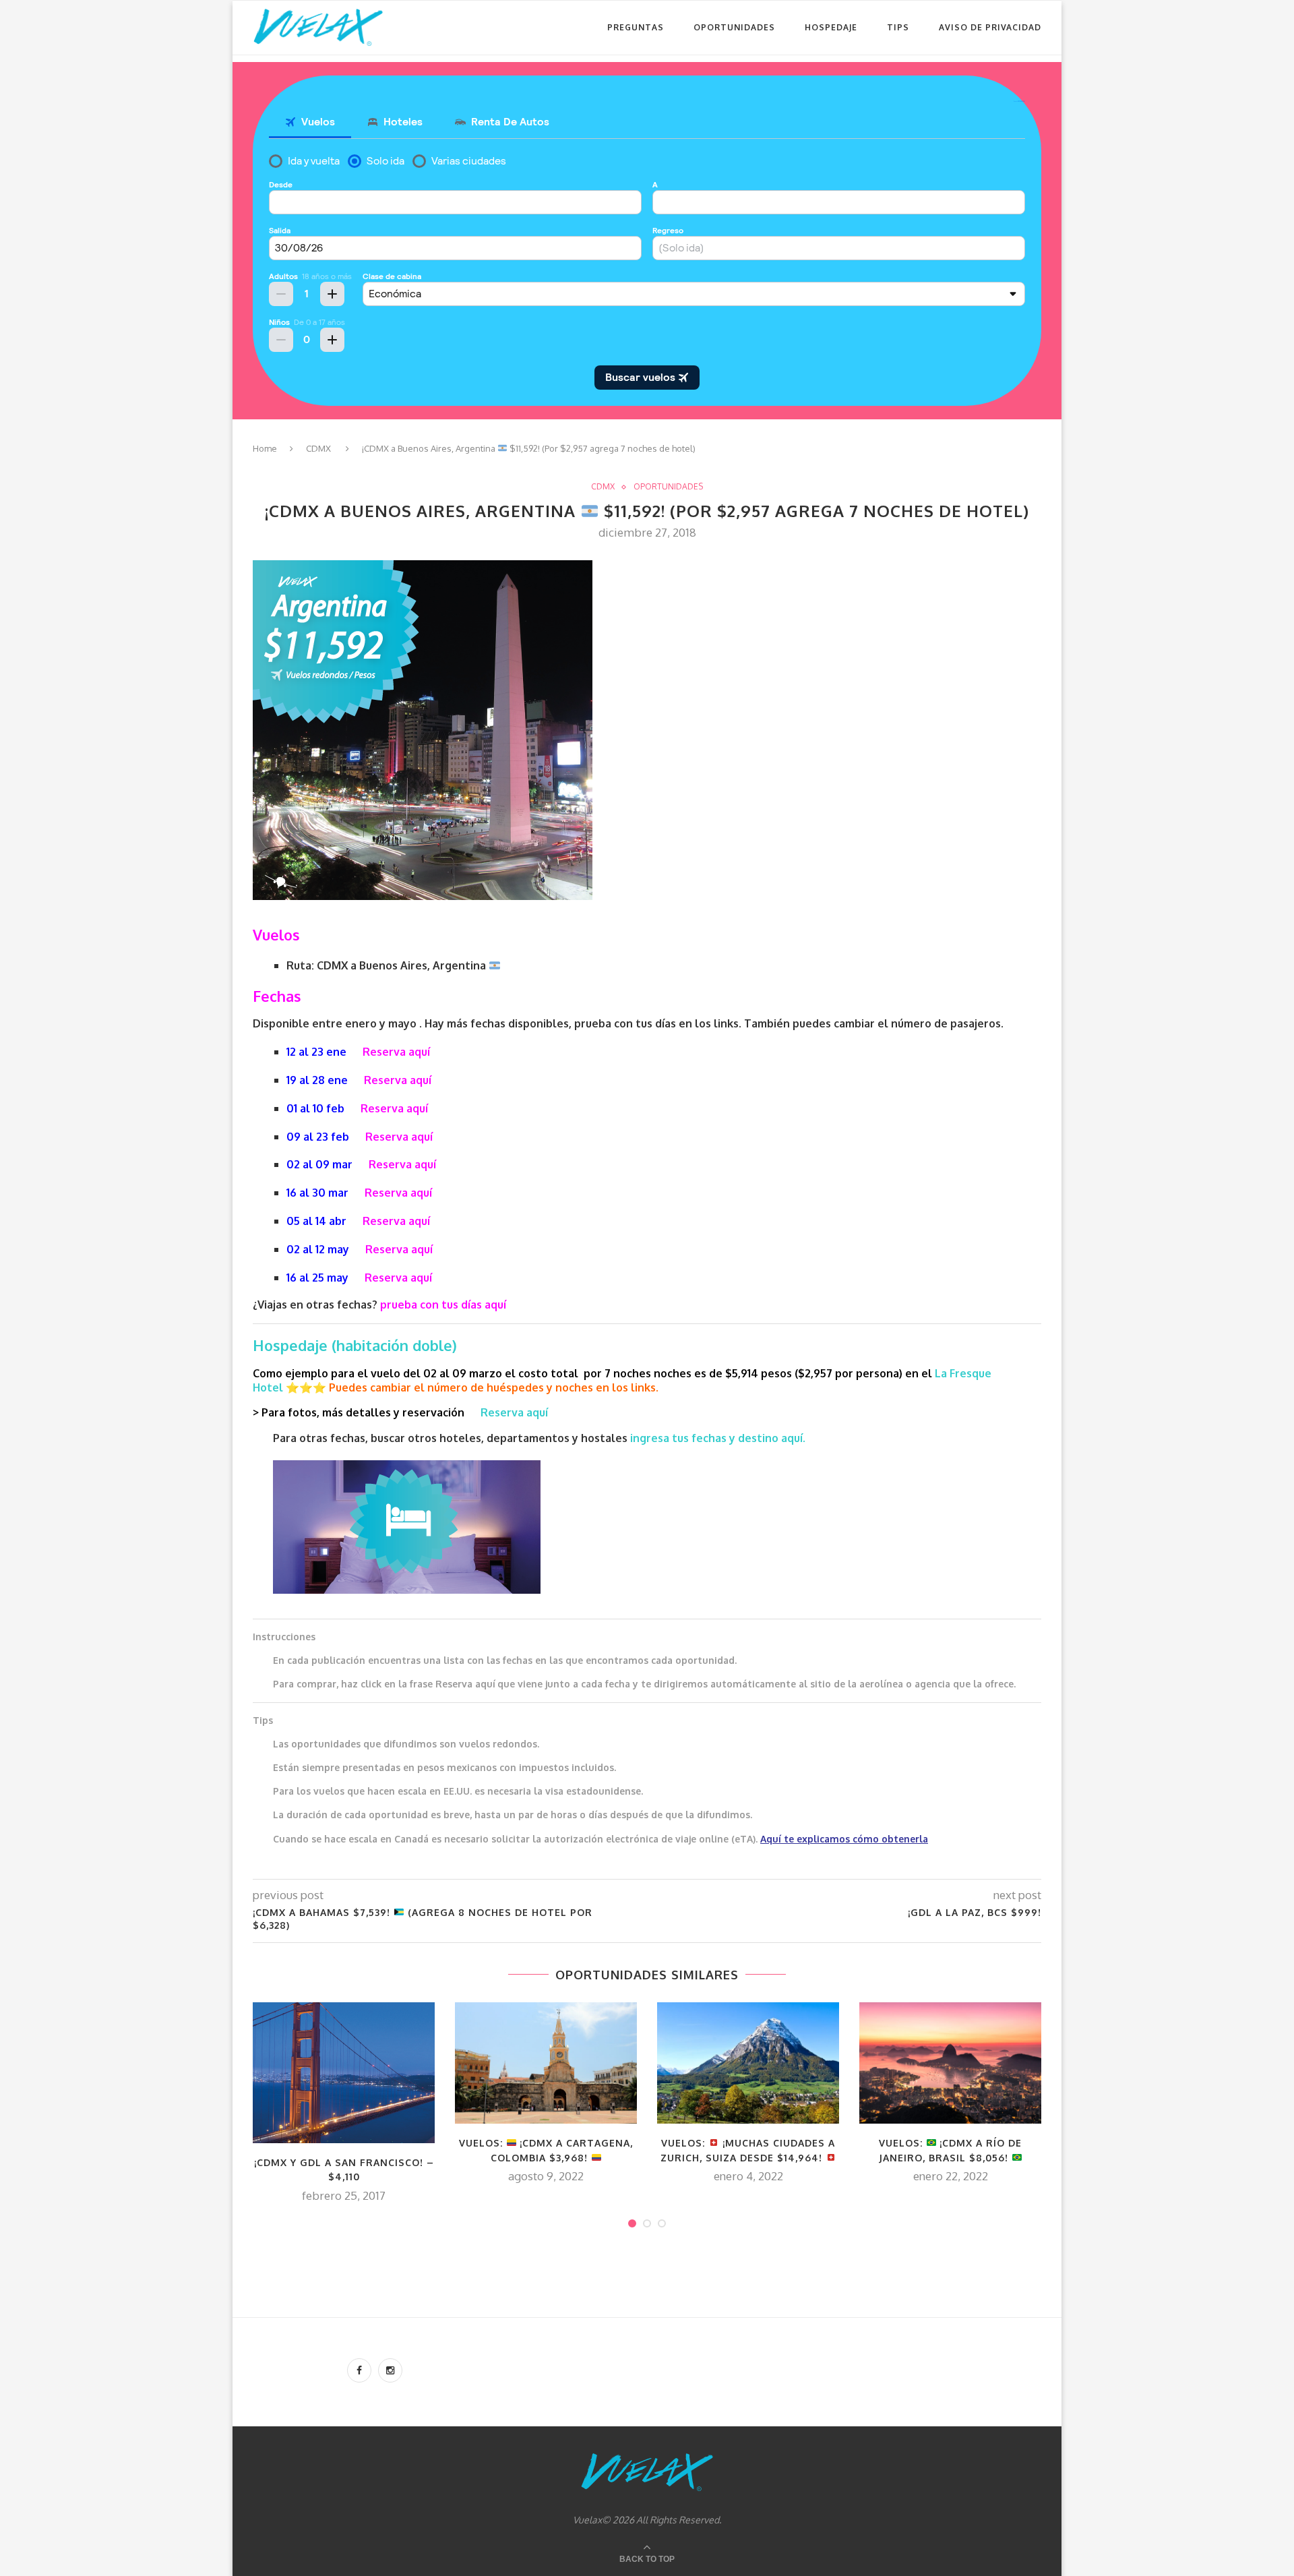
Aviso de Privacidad (990, 27)
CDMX (318, 448)
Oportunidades (734, 27)
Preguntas (636, 27)
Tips (898, 27)
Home (265, 448)
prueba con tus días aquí (443, 1305)
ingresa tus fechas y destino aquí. (719, 1438)
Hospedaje (831, 27)
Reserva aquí (396, 1052)
